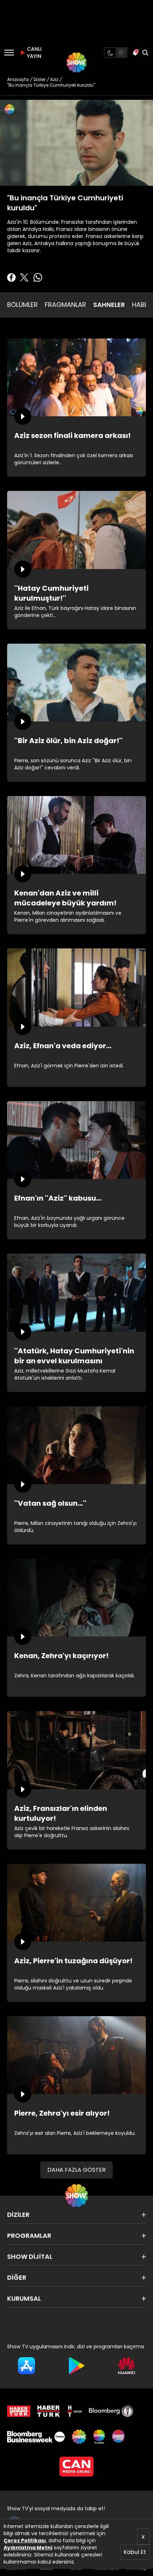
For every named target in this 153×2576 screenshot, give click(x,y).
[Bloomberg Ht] (111, 2411)
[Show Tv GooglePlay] (77, 2366)
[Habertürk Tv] (49, 2411)
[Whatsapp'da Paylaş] (38, 277)
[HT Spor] (74, 2411)
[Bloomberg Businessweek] (36, 2437)
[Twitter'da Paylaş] (24, 277)
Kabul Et (135, 2552)
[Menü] (9, 53)
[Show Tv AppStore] (27, 2366)
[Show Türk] (99, 2437)
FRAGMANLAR (65, 305)
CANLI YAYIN (33, 53)
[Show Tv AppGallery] (126, 2366)
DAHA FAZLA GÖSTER (76, 2170)
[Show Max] (119, 2437)
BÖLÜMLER (22, 305)
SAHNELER (109, 305)
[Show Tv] (76, 63)
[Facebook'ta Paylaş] (11, 277)
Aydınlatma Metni (28, 2548)
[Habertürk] (19, 2411)
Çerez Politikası (25, 2540)
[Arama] (145, 53)
